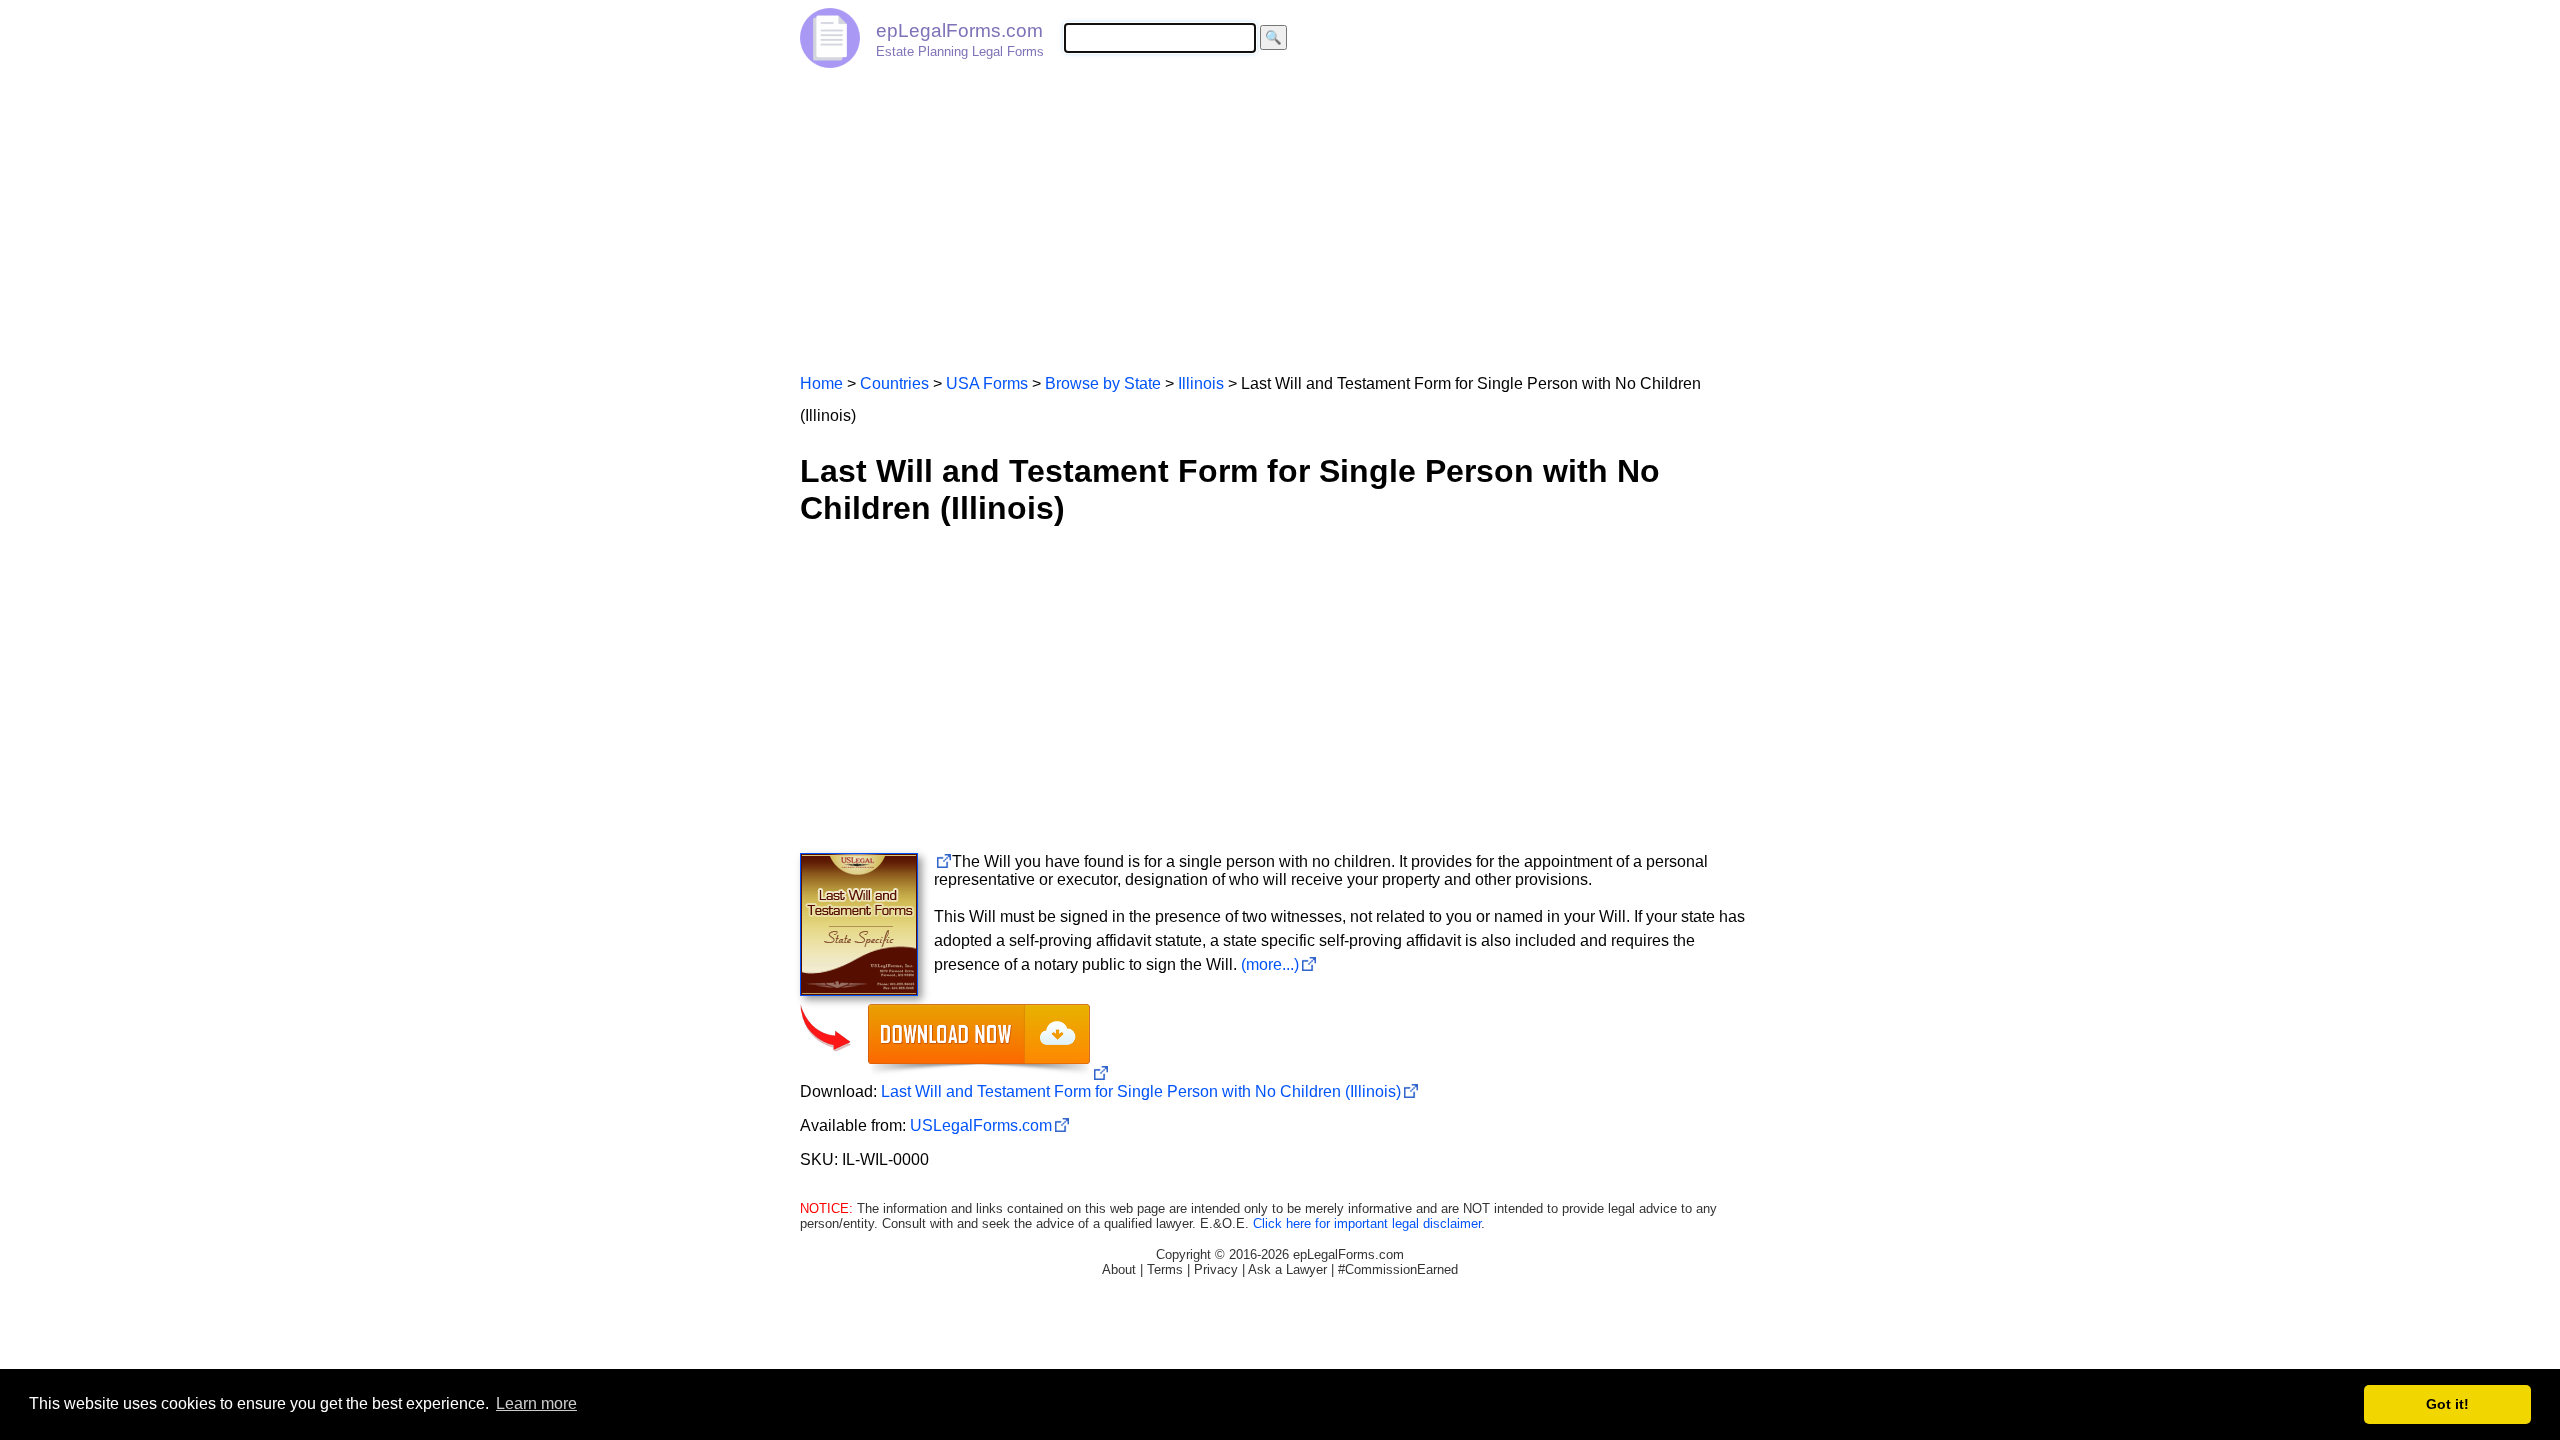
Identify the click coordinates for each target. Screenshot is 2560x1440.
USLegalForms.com (981, 1125)
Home (821, 383)
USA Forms (987, 383)
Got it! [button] (2447, 1404)
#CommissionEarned (1398, 1269)
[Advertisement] (1280, 212)
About (1119, 1269)
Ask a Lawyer (1287, 1269)
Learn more (536, 1403)
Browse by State (1103, 383)
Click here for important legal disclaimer (1367, 1223)
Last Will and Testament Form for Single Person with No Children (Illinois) (1141, 1091)
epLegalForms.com (959, 30)
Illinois (1201, 383)
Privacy (1216, 1269)
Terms (1165, 1269)
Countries (894, 383)
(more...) (1270, 964)
